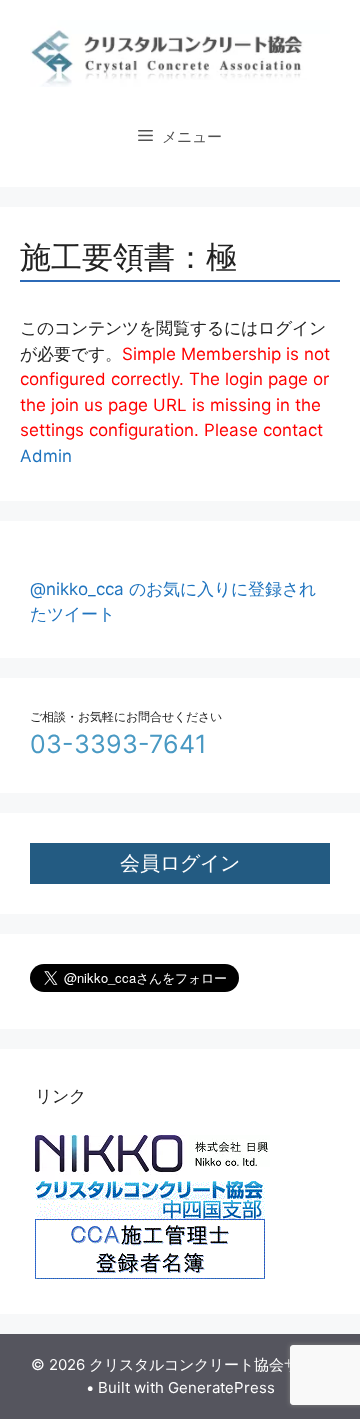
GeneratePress (221, 1387)
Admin (46, 456)
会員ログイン (180, 862)
